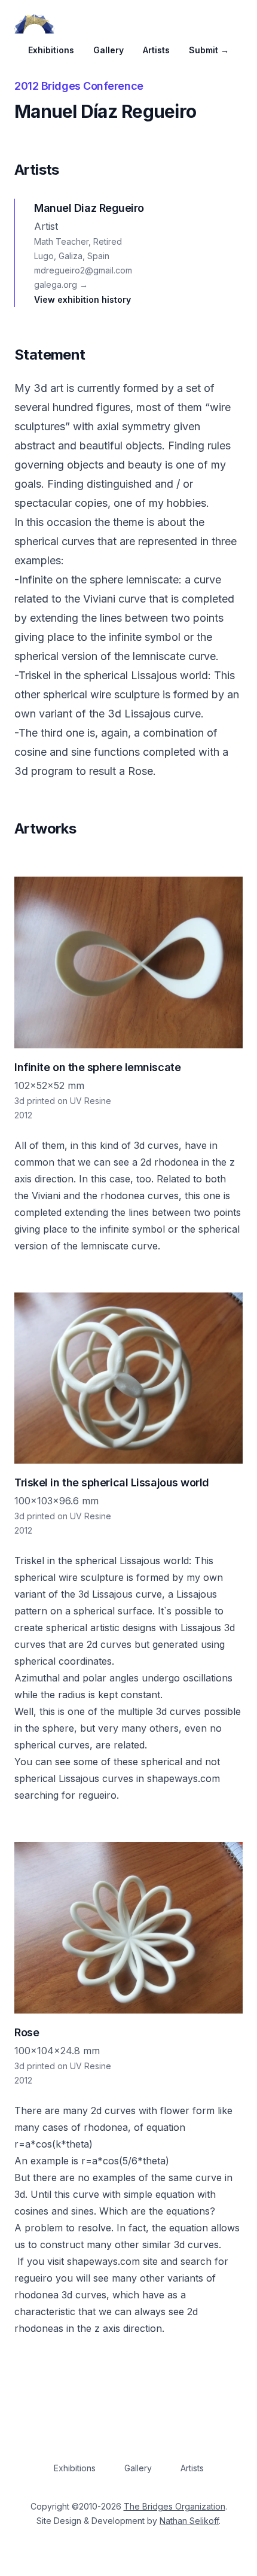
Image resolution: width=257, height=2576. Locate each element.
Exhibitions (51, 50)
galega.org (61, 285)
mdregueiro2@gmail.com (83, 270)
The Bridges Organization (175, 2506)
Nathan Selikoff (189, 2521)
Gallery (108, 50)
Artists (156, 50)
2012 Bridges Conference (79, 86)
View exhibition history (82, 299)
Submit (209, 50)
